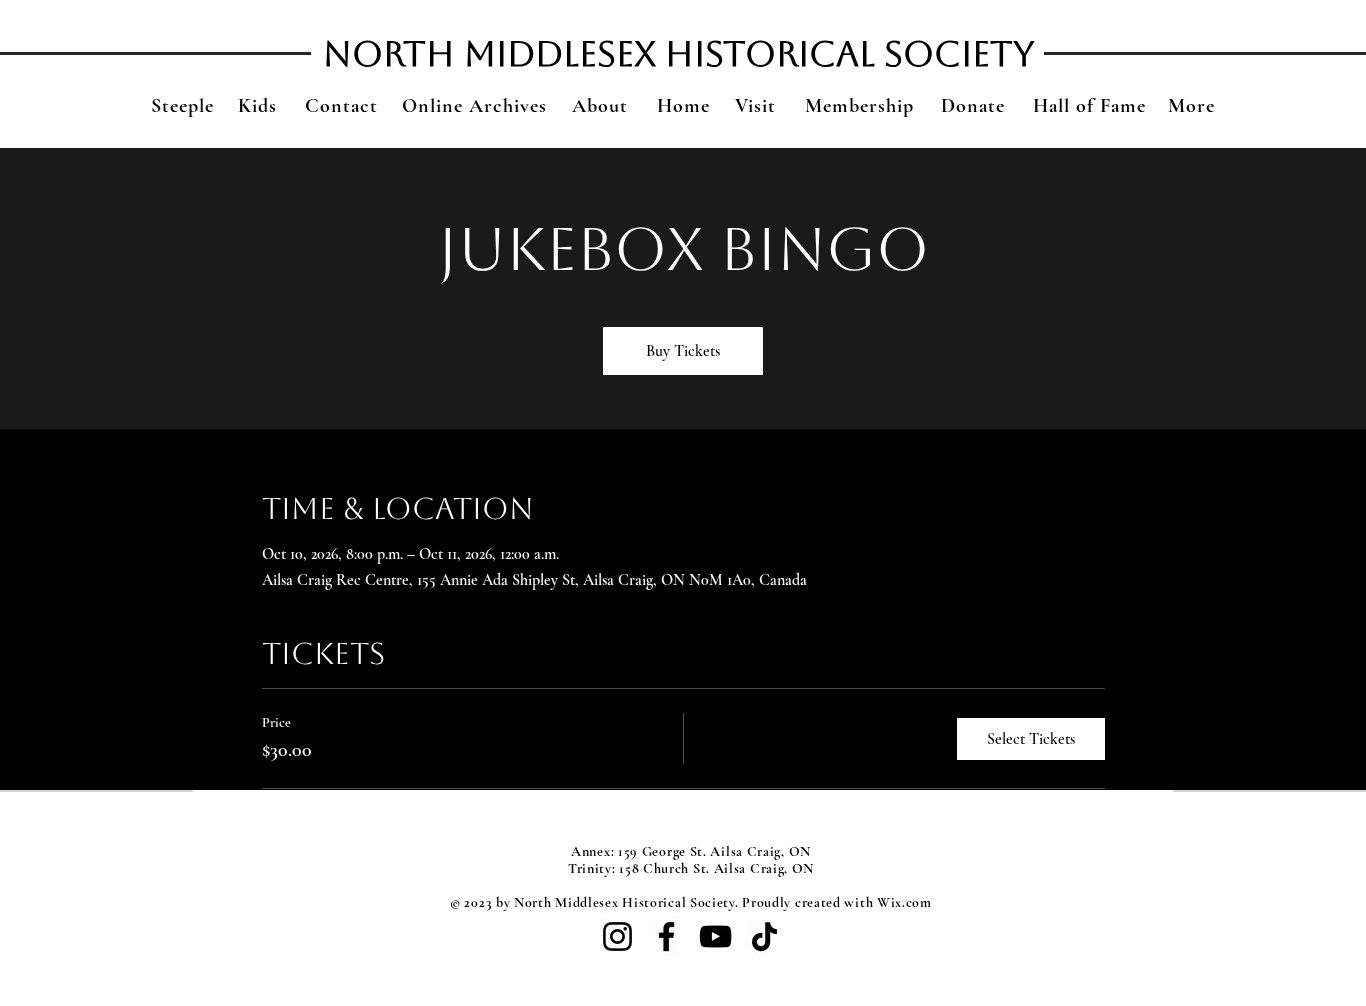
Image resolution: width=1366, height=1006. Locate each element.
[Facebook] (666, 936)
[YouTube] (715, 936)
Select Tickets (1031, 739)
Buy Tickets (683, 351)
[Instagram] (617, 936)
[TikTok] (764, 936)
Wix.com (904, 902)
